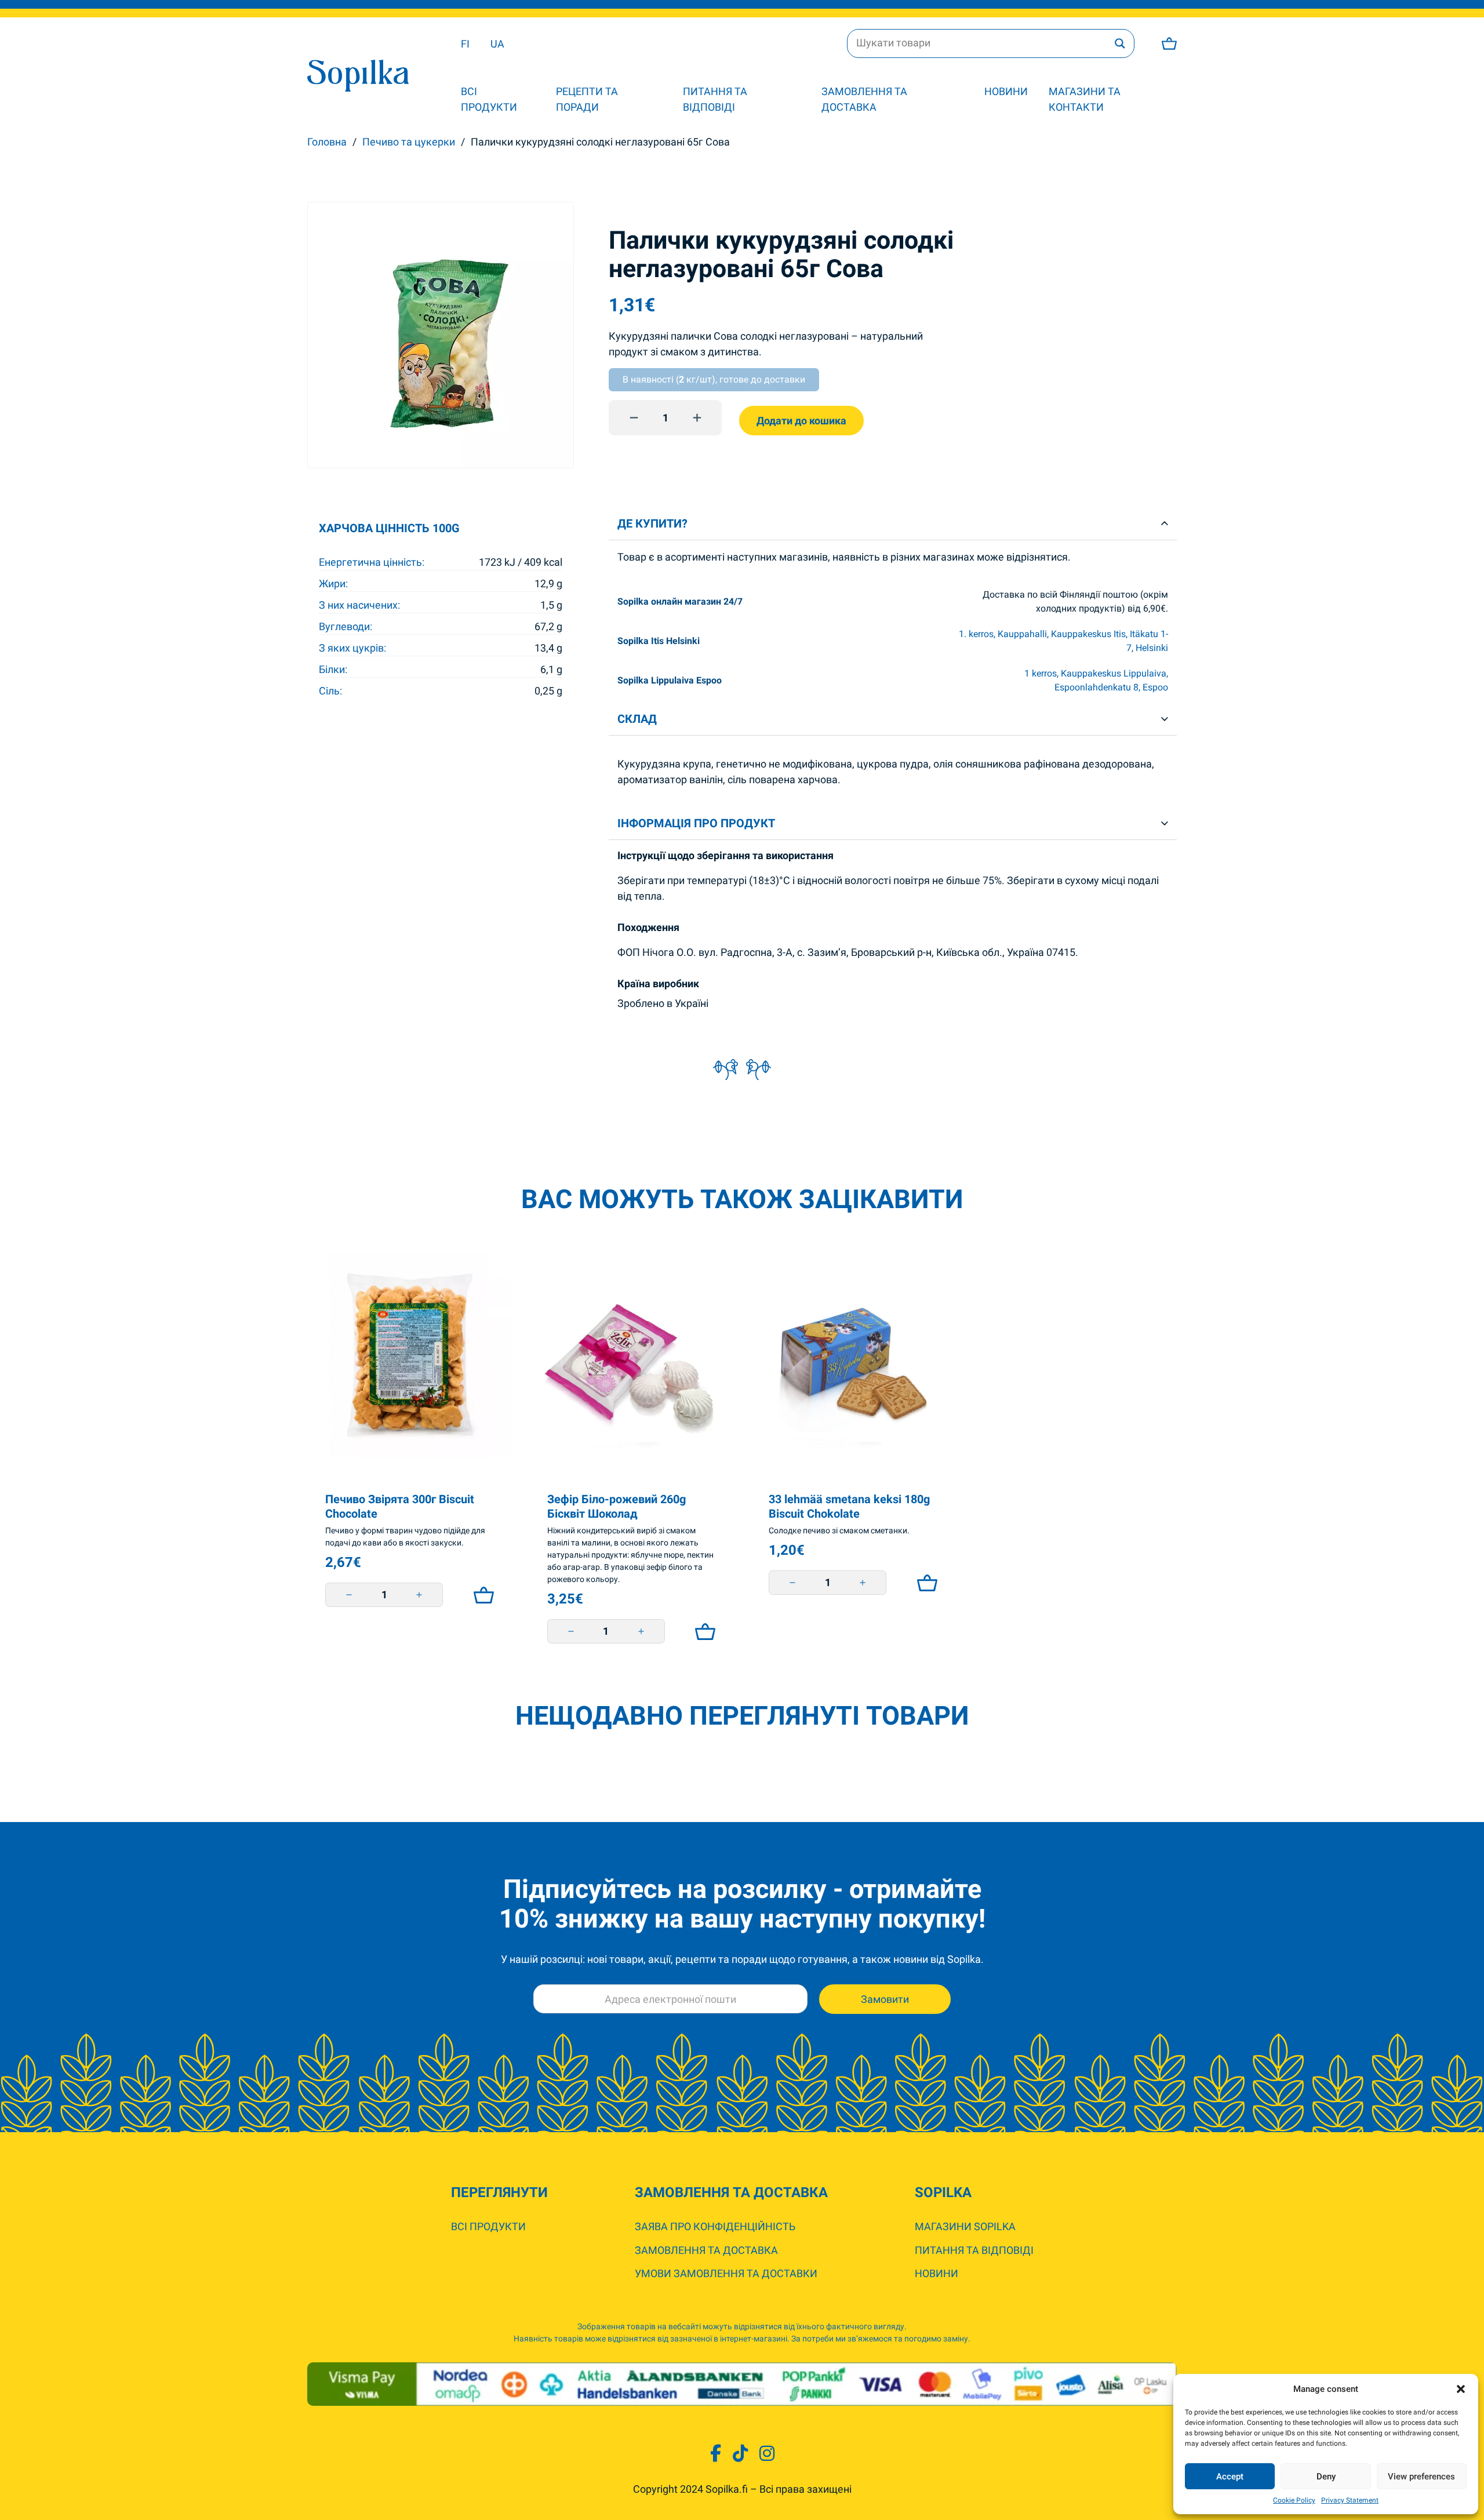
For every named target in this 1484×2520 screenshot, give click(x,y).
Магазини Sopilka (965, 2226)
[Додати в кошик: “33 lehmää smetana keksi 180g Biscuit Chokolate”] (924, 1583)
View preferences (1421, 2477)
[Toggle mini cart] (1169, 43)
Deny (1326, 2477)
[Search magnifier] (1120, 43)
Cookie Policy (1294, 2500)
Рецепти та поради (587, 99)
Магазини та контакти (1085, 99)
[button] (1461, 2389)
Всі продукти (489, 99)
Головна (327, 142)
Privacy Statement (1350, 2500)
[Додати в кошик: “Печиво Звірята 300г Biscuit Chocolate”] (481, 1595)
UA (497, 44)
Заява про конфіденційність (715, 2226)
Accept (1230, 2477)
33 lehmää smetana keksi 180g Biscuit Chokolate (849, 1506)
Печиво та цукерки (409, 142)
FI (465, 44)
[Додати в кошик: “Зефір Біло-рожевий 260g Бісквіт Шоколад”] (702, 1631)
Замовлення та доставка (864, 99)
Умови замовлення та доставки (726, 2273)
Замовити (885, 1999)
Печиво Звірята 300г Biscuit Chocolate (400, 1506)
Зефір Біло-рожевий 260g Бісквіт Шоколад (616, 1506)
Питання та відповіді (715, 99)
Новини (1006, 91)
